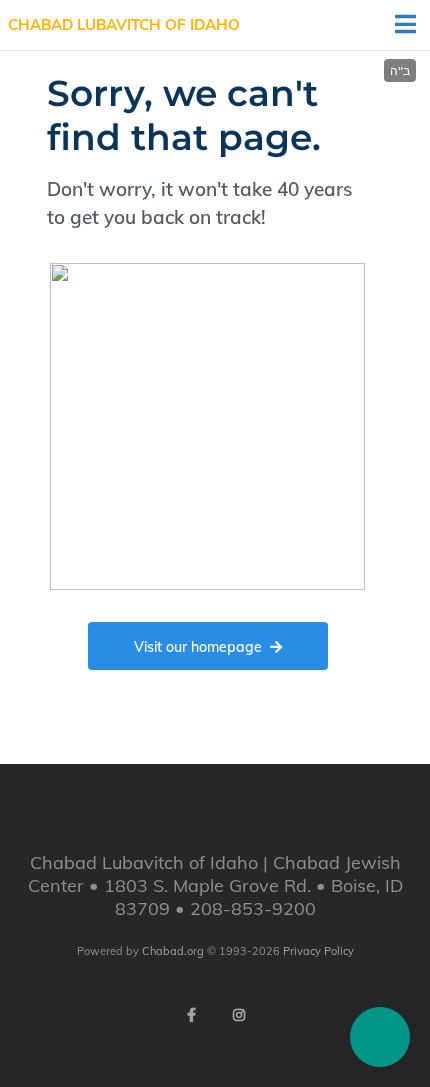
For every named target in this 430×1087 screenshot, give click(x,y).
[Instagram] (239, 1015)
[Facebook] (191, 1015)
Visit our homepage (198, 647)
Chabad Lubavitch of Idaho (124, 24)
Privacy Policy (318, 951)
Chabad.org (173, 951)
